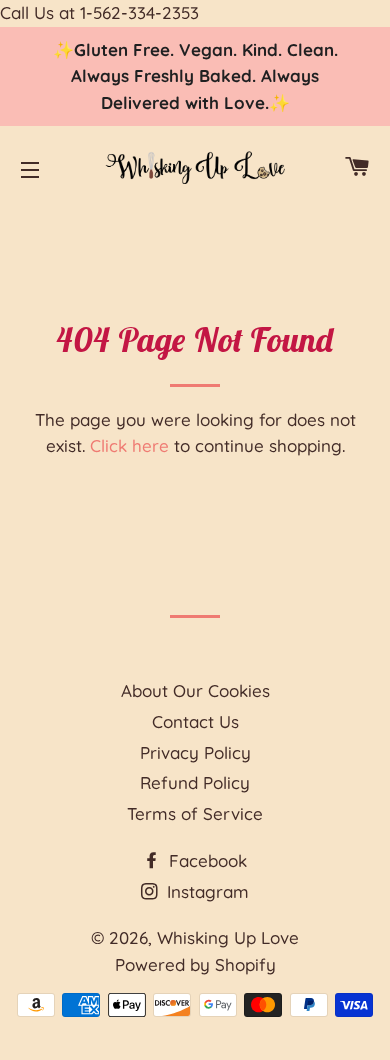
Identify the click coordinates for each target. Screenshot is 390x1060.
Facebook (205, 860)
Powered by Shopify (195, 964)
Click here (129, 445)
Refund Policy (195, 782)
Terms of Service (195, 813)
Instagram (205, 891)
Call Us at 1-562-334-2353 (99, 12)
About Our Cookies (195, 690)
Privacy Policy (195, 752)
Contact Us (195, 721)
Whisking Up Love (228, 937)
